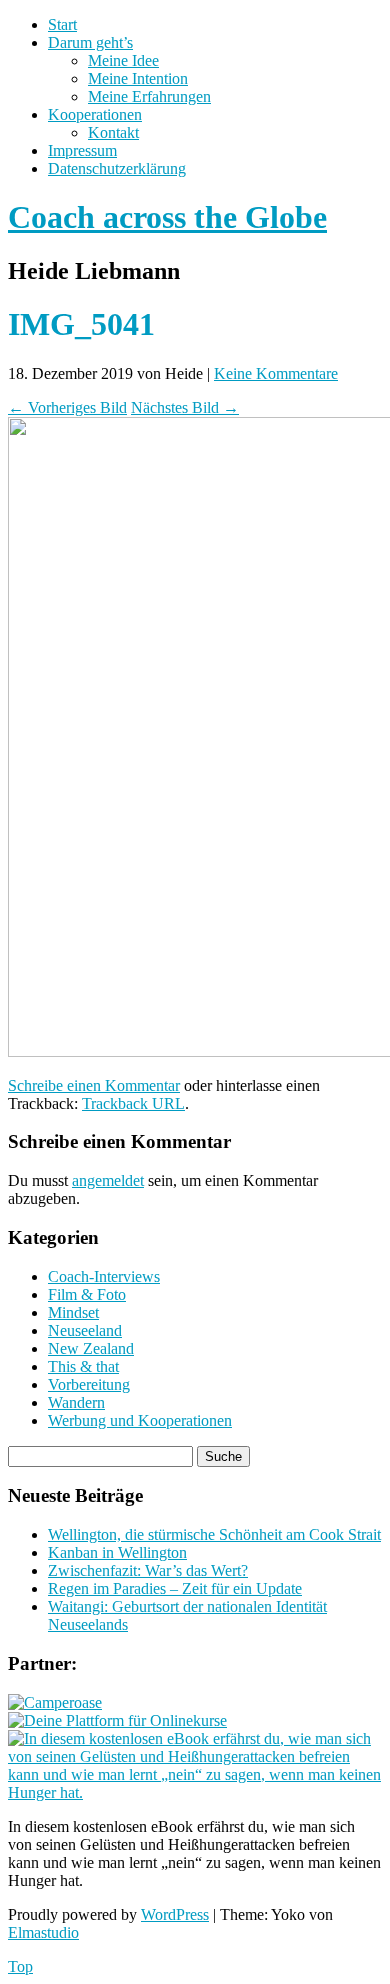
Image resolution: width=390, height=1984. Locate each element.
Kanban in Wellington (117, 1552)
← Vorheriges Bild (67, 407)
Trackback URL (133, 1103)
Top (20, 1966)
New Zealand (91, 1348)
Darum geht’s (90, 42)
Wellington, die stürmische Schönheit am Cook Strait (214, 1534)
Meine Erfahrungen (149, 96)
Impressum (82, 150)
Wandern (76, 1402)
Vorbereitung (89, 1384)
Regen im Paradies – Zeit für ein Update (175, 1588)
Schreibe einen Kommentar (94, 1085)
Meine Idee (123, 60)
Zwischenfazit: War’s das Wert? (148, 1570)
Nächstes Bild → (185, 407)
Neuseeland (85, 1330)
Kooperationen (95, 114)
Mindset (73, 1312)
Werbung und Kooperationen (140, 1420)
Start (62, 24)
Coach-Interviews (104, 1276)
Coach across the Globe (167, 217)
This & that (83, 1366)
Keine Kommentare (276, 373)
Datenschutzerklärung (117, 168)
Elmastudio (43, 1932)
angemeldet (108, 1180)
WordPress (175, 1914)
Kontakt (113, 132)
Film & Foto (87, 1294)
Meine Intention (138, 78)
